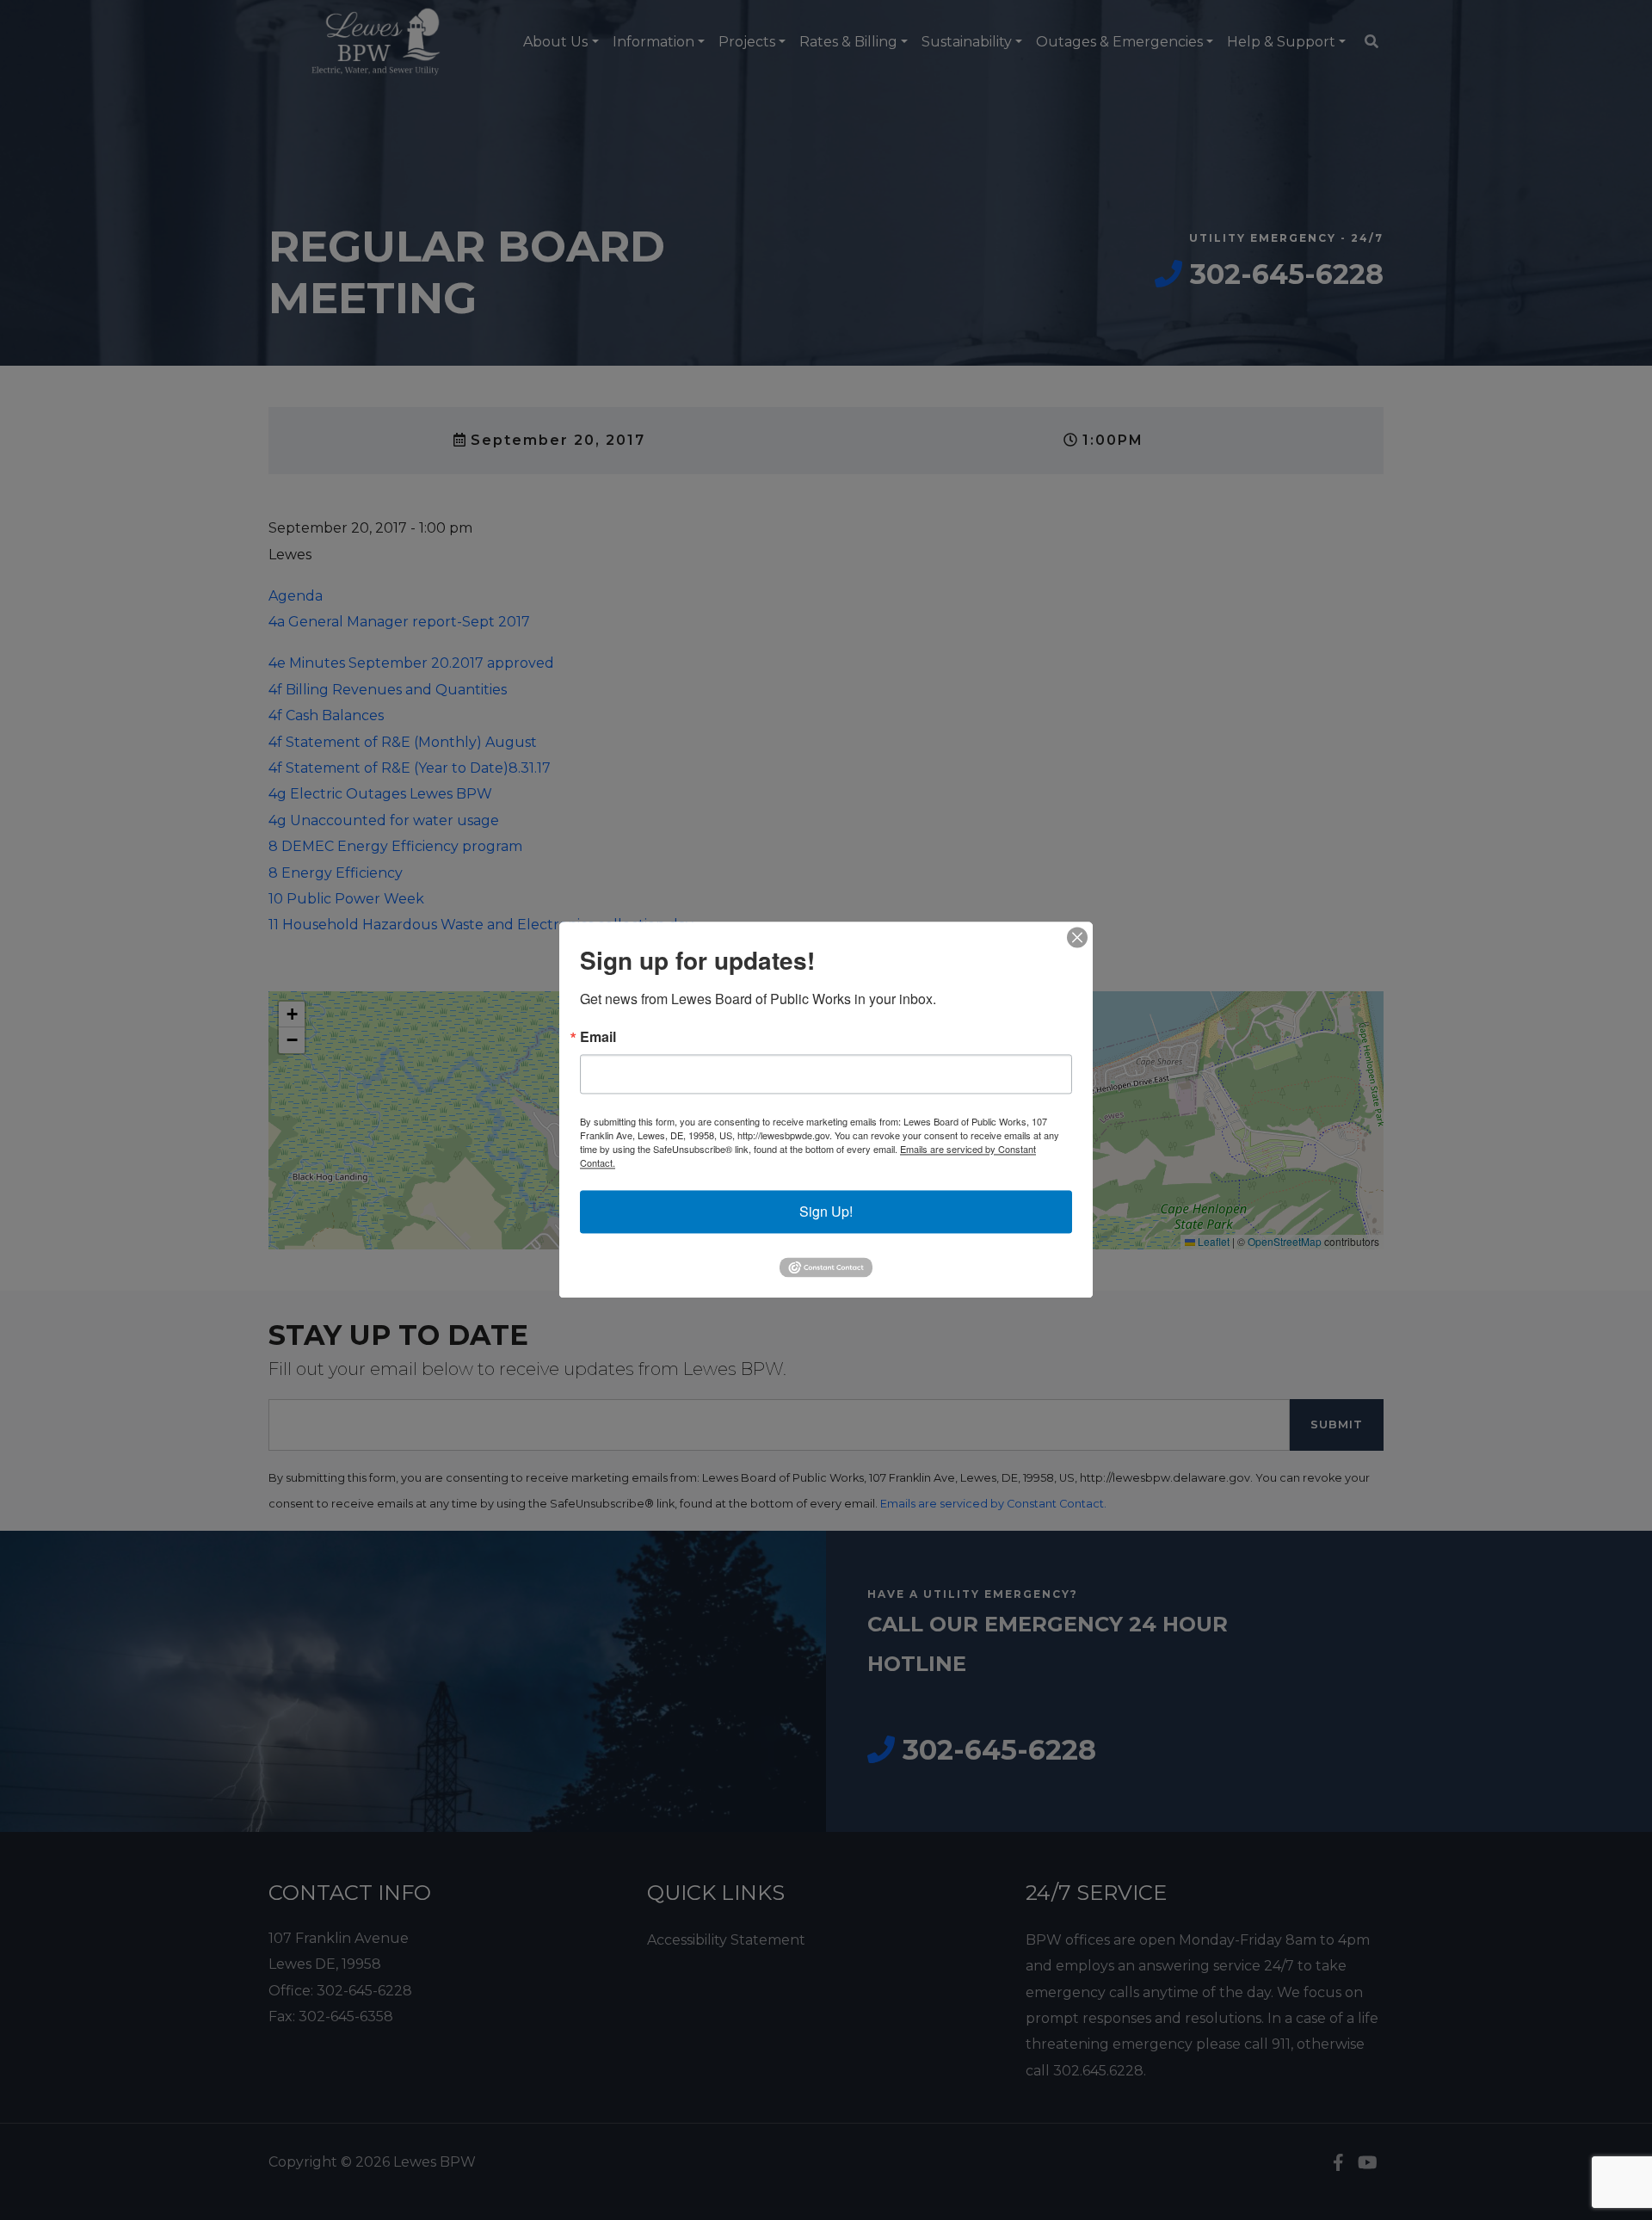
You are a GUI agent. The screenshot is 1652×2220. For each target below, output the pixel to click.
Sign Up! (826, 1211)
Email (598, 1037)
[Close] (1077, 937)
